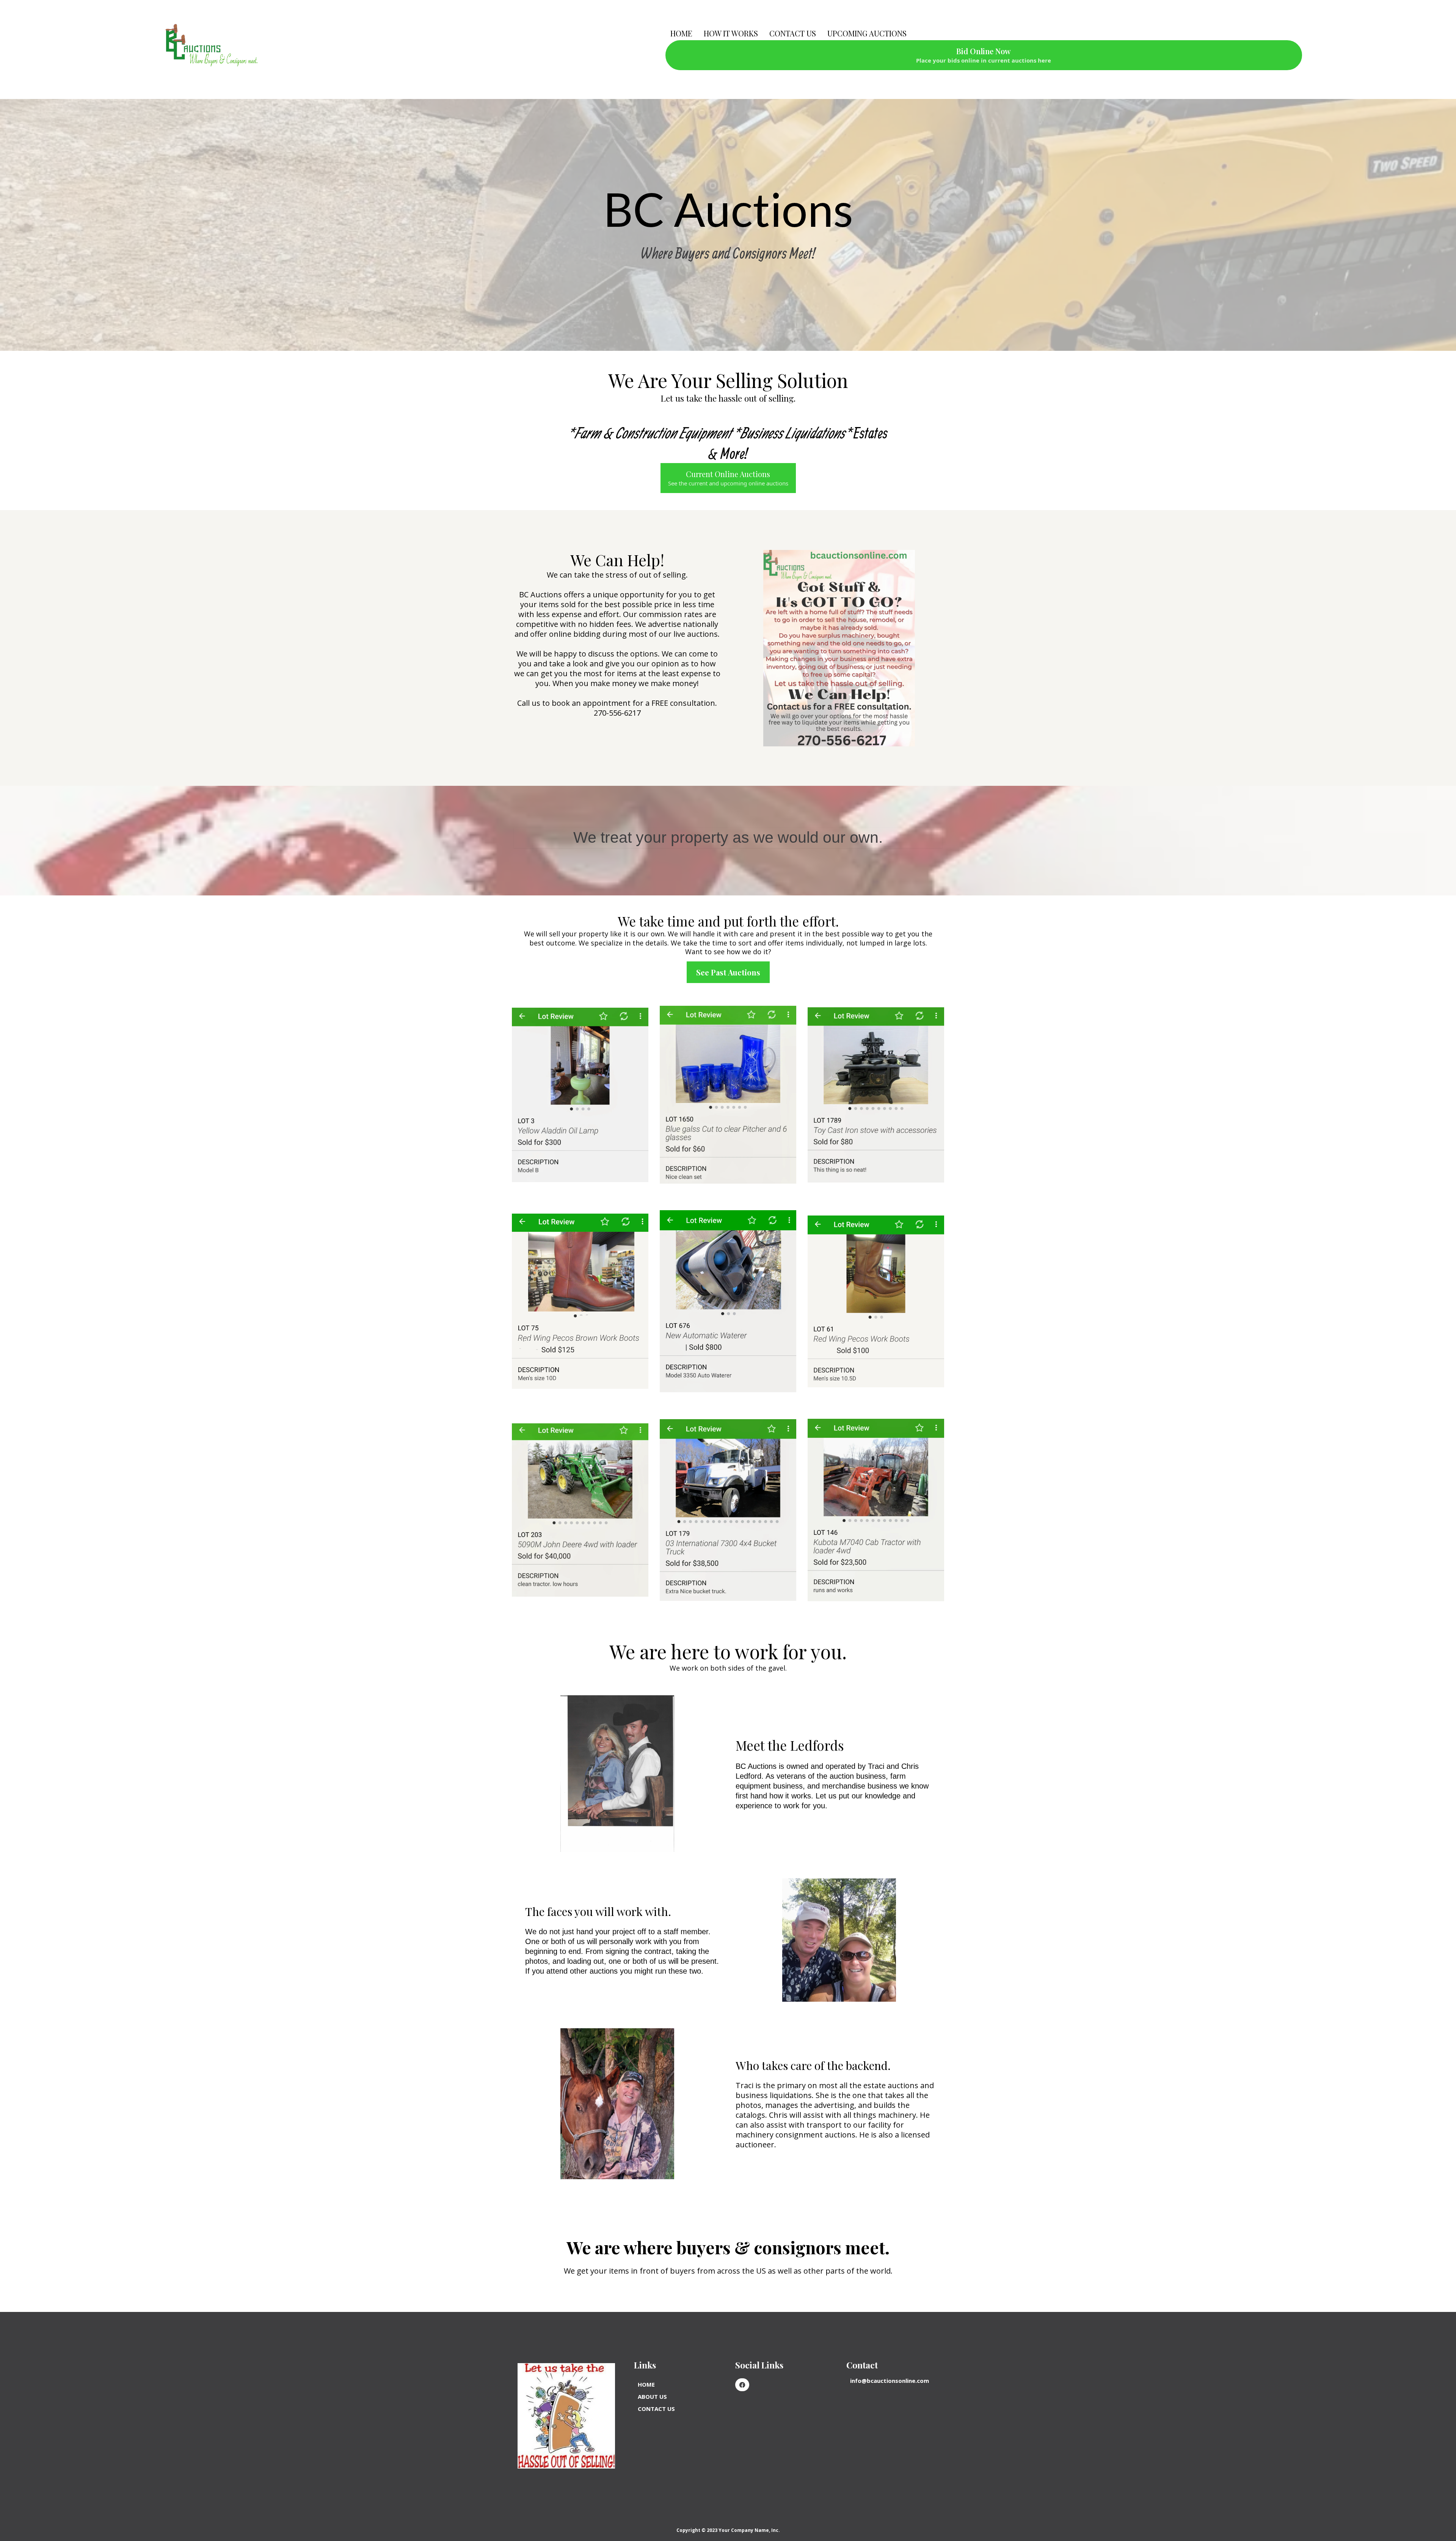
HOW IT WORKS (731, 33)
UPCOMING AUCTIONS (867, 33)
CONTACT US (793, 33)
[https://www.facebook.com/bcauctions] (742, 2385)
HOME (681, 33)
